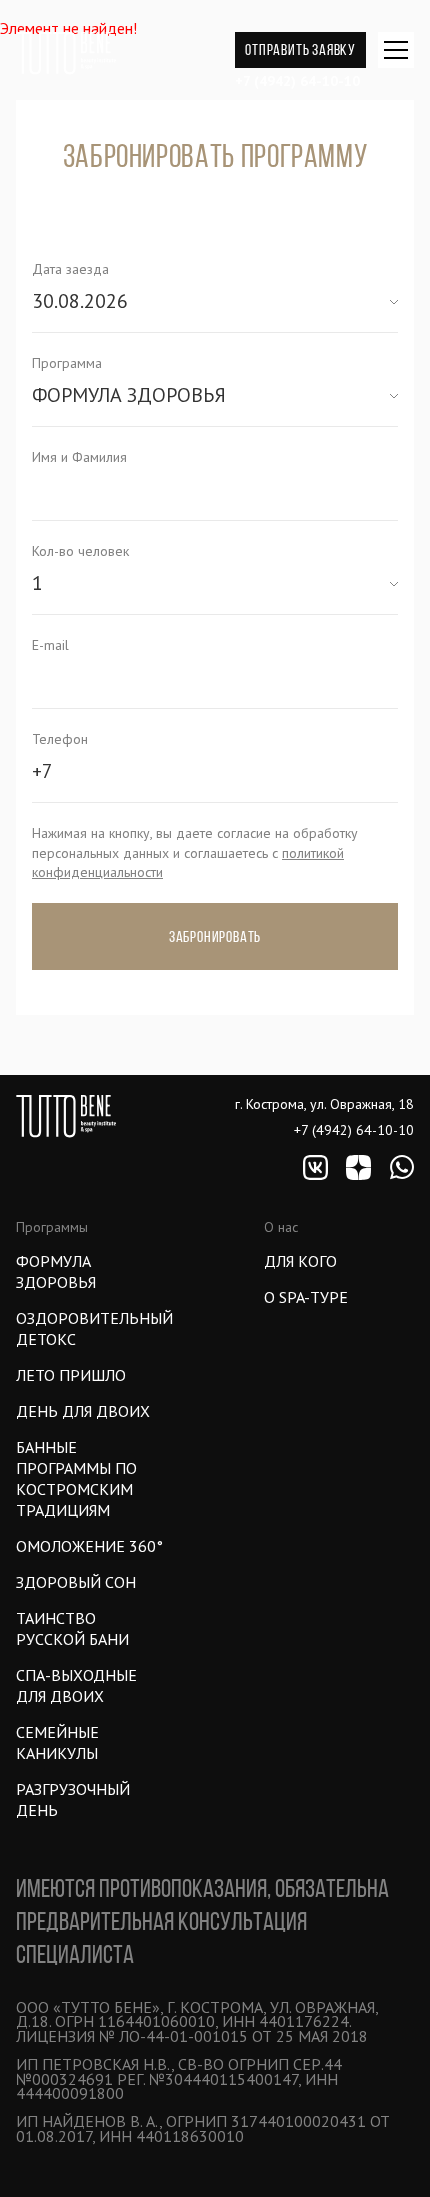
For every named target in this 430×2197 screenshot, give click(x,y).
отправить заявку (300, 49)
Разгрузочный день (73, 1799)
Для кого (300, 1261)
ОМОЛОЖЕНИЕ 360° (89, 1546)
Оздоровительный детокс (91, 1328)
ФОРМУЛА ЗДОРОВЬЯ (56, 1271)
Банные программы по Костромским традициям (76, 1478)
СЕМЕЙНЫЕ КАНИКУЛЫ (57, 1742)
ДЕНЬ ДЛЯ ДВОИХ (83, 1411)
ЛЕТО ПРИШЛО (71, 1375)
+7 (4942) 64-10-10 (297, 81)
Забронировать (215, 936)
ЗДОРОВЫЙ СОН (76, 1582)
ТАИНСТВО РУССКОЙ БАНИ (72, 1628)
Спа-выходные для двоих (76, 1685)
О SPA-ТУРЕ (306, 1297)
